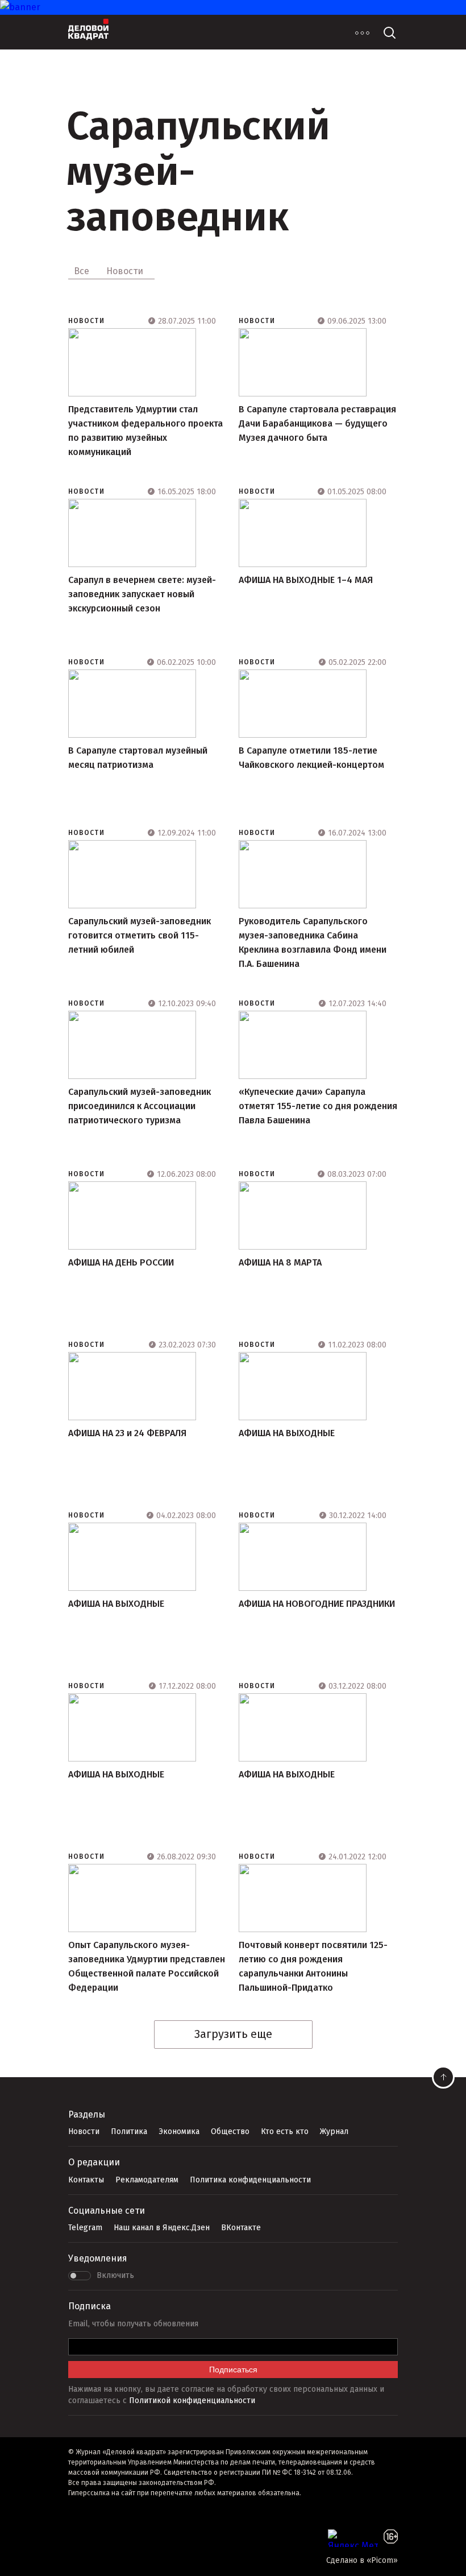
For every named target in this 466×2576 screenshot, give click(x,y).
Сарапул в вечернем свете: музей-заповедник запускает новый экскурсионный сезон (142, 594)
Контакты (86, 2180)
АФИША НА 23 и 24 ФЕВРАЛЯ (127, 1433)
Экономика (179, 2131)
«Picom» (382, 2560)
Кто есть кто (285, 2131)
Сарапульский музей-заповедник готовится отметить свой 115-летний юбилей (140, 935)
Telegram (85, 2228)
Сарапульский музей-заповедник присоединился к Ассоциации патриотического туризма (140, 1106)
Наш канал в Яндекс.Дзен (162, 2228)
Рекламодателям (147, 2180)
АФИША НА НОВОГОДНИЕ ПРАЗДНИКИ (317, 1604)
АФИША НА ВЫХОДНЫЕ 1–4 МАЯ (306, 580)
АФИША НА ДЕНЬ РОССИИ (121, 1262)
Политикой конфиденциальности (192, 2401)
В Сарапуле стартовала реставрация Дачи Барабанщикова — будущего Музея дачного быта (317, 423)
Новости (86, 321)
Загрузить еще (233, 2034)
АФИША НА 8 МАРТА (280, 1262)
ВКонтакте (241, 2228)
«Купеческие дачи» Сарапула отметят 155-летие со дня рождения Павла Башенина (318, 1106)
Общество (230, 2131)
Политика (129, 2131)
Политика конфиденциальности (250, 2180)
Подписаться (233, 2370)
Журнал (334, 2131)
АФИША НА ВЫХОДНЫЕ (287, 1433)
